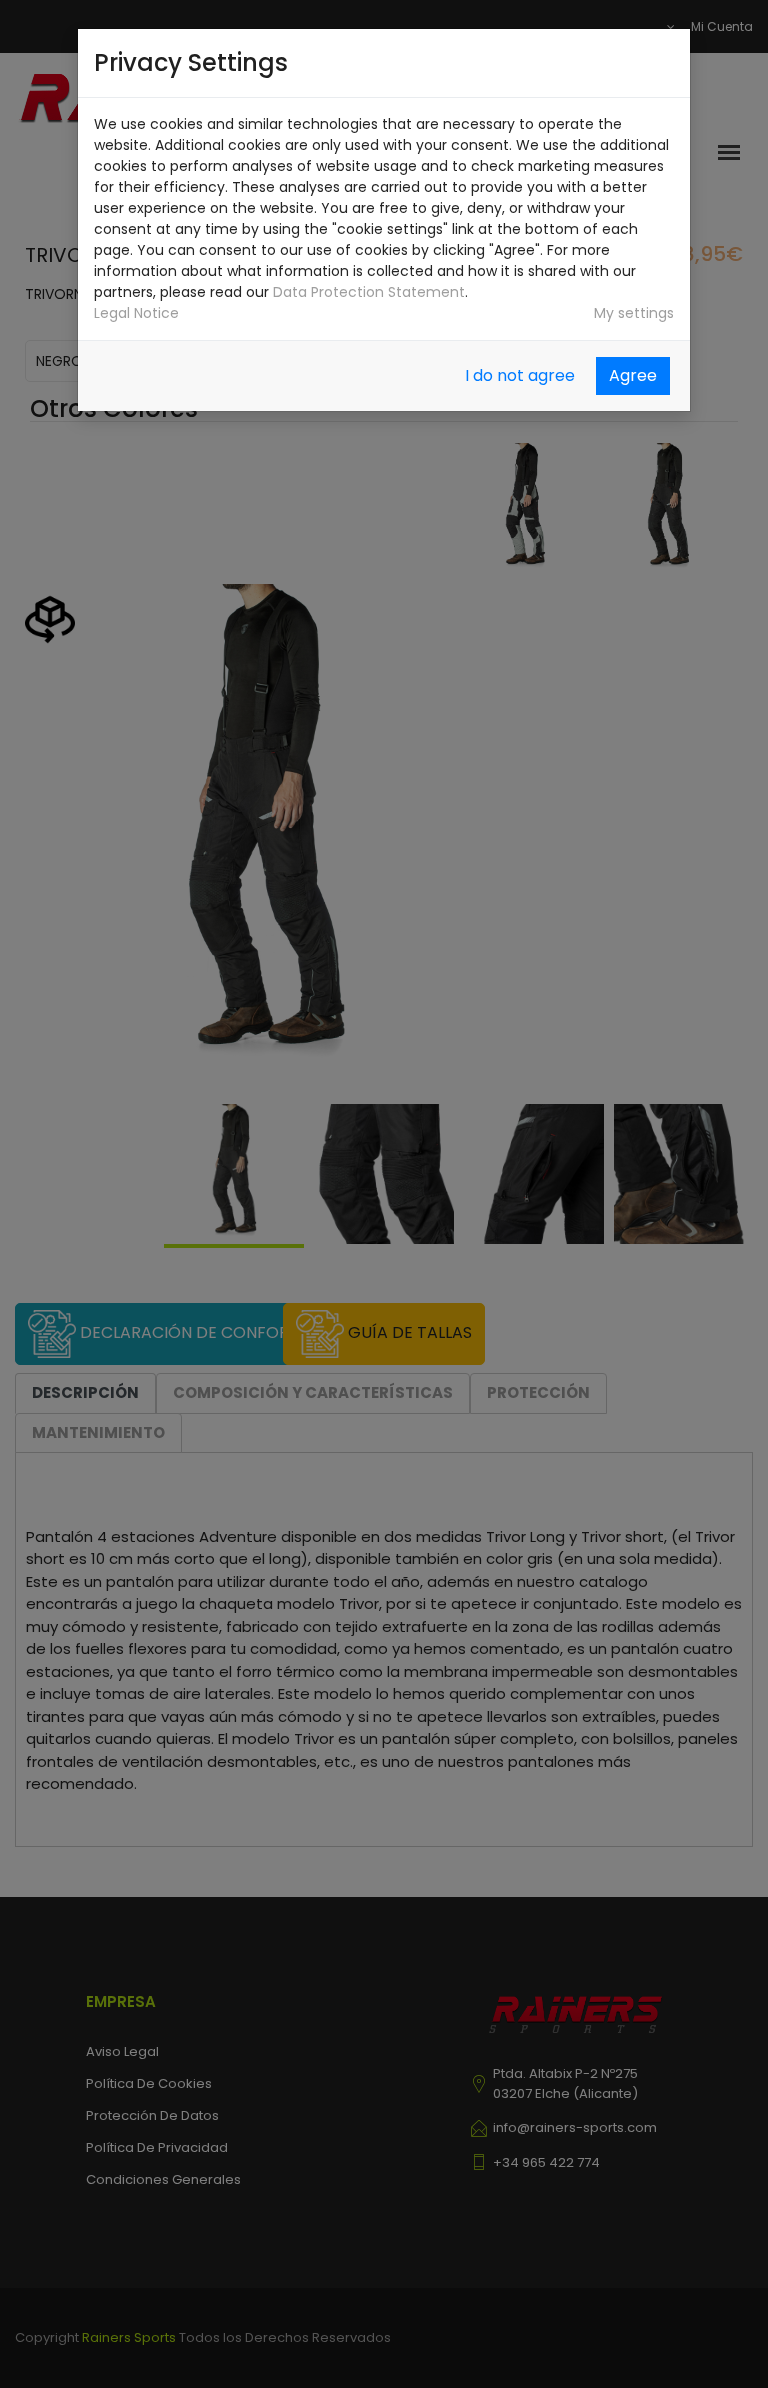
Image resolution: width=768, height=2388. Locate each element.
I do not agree (520, 375)
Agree (633, 375)
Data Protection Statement (369, 292)
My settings (634, 313)
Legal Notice (136, 313)
